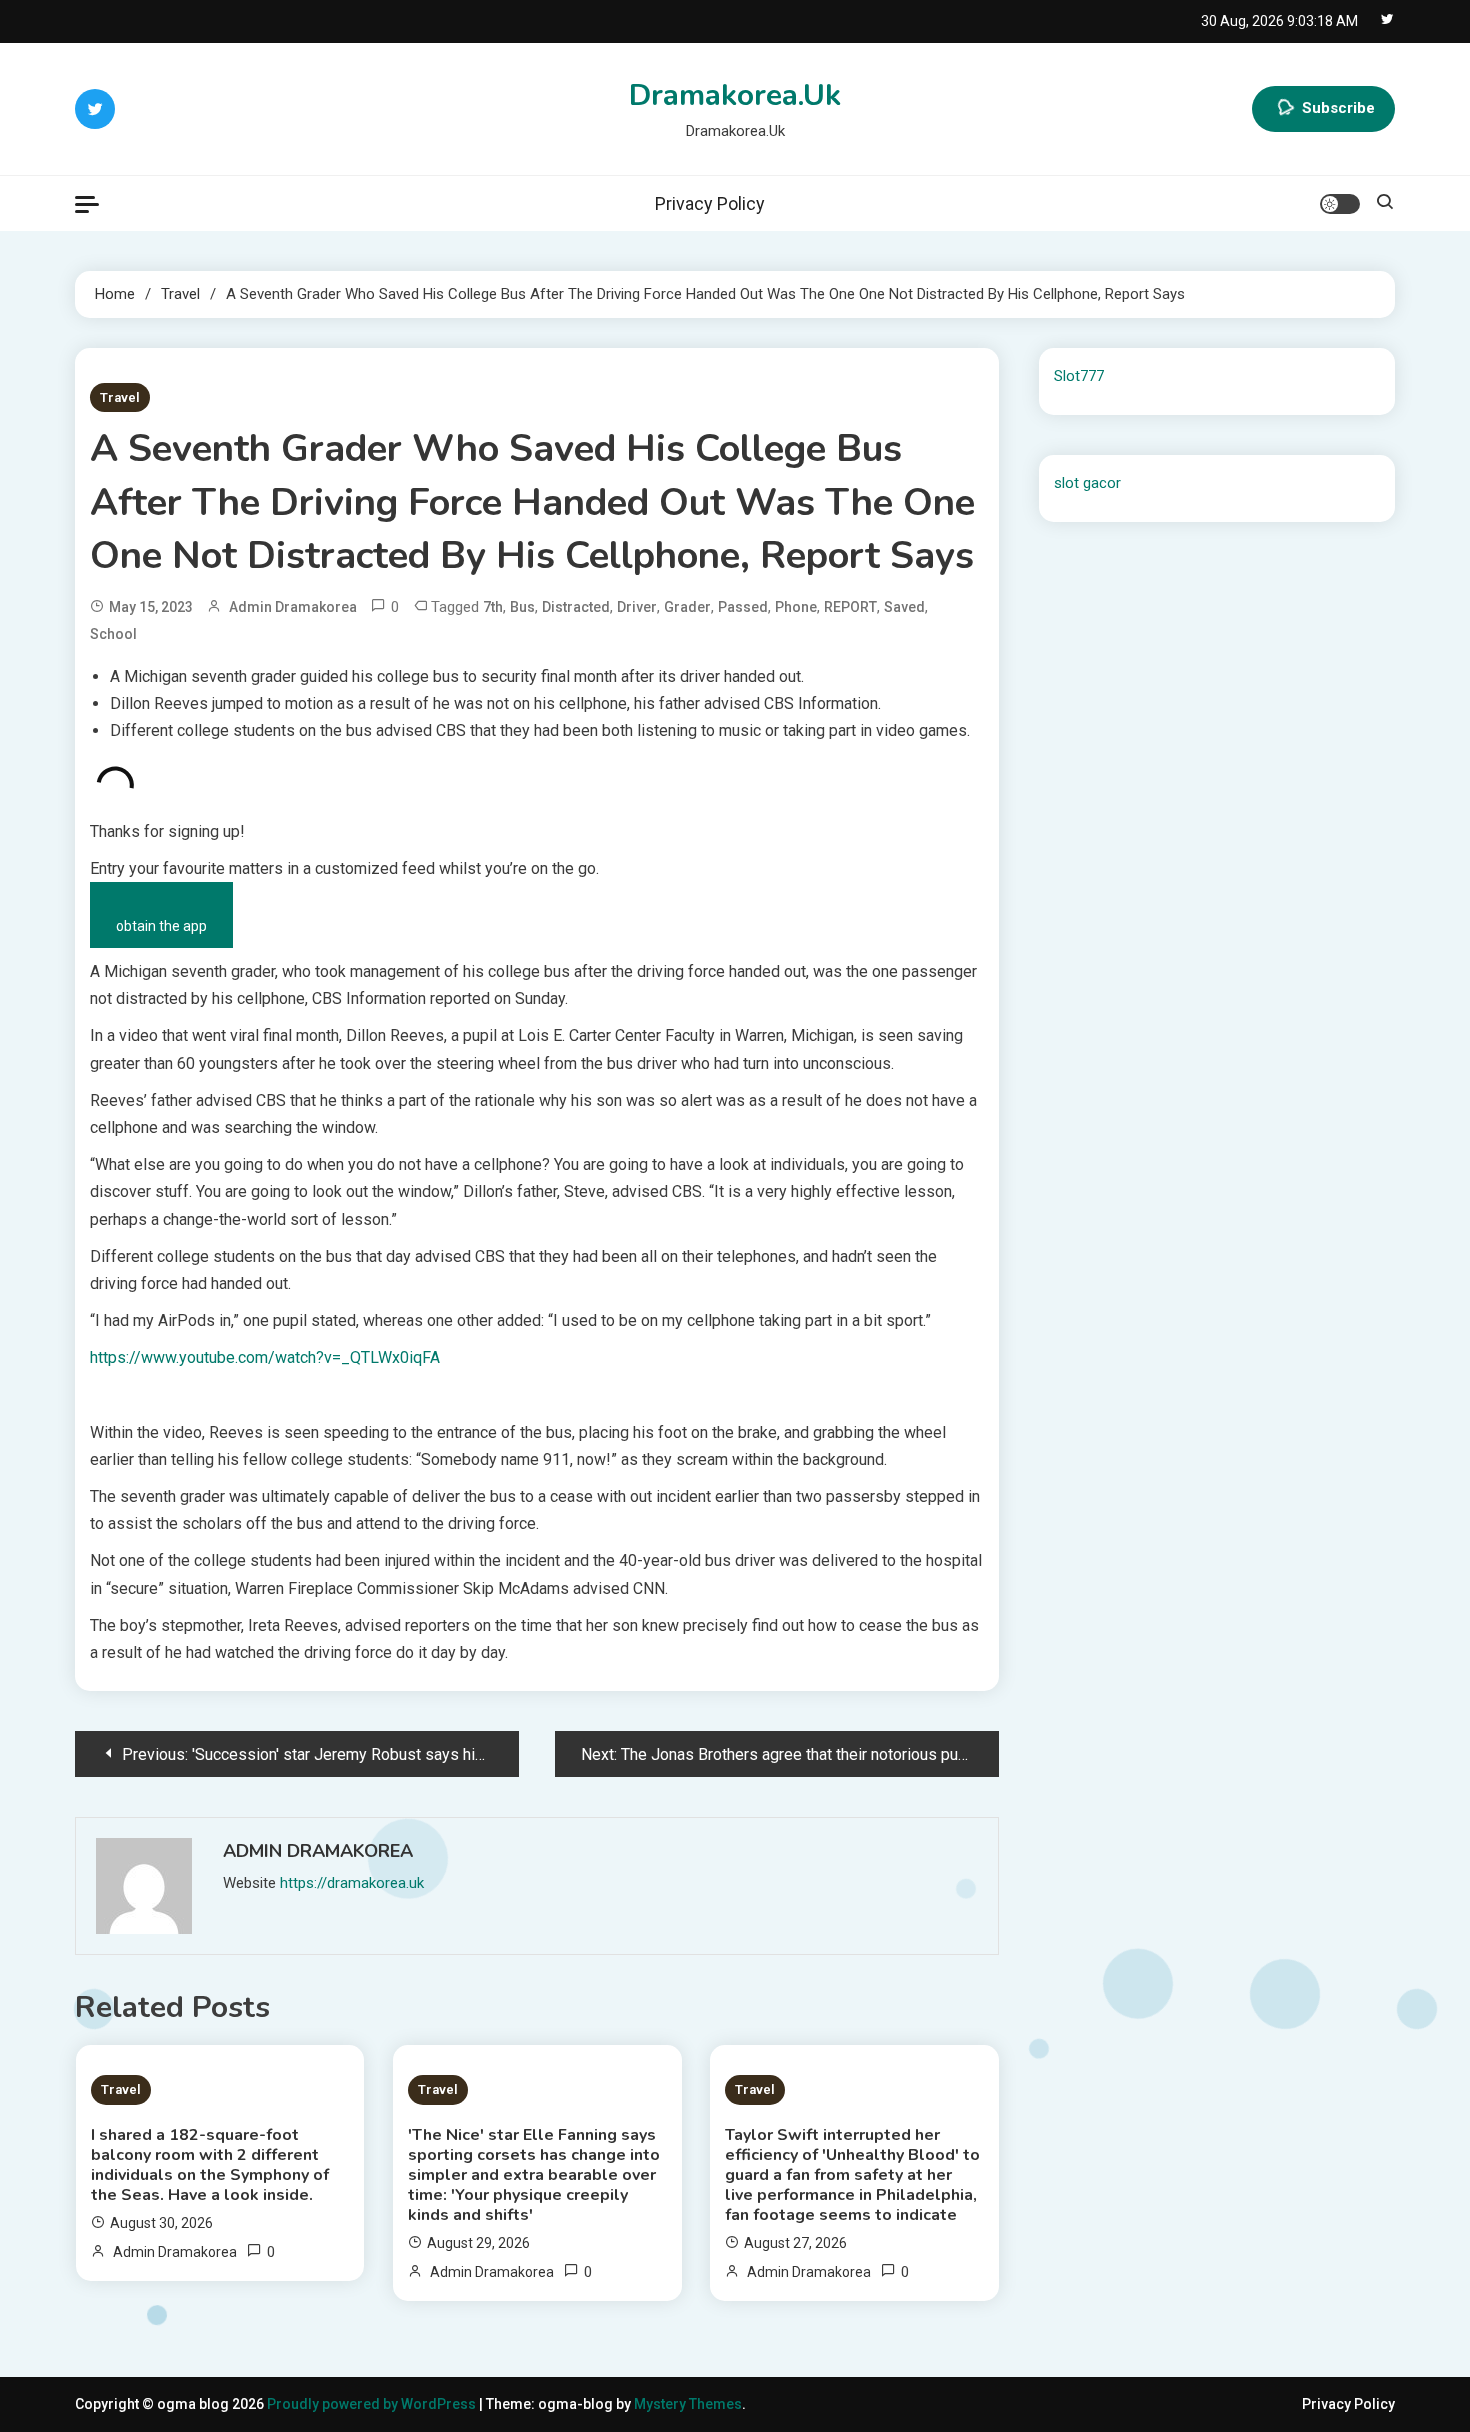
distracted (576, 607)
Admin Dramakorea (293, 607)
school (113, 634)
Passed (743, 607)
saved (904, 607)
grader (687, 607)
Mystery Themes (688, 2404)
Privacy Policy (710, 203)
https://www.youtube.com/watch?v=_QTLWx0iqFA (265, 1357)
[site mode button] (1340, 204)
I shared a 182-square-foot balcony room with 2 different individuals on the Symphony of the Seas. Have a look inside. (210, 2165)
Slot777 (1079, 376)
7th (493, 607)
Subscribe (1338, 108)
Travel (120, 397)
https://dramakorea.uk (352, 1883)
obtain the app (161, 926)
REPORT (850, 607)
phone (796, 607)
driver (637, 607)
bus (522, 607)
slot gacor (1087, 483)
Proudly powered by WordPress (373, 2404)
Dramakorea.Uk (735, 95)
